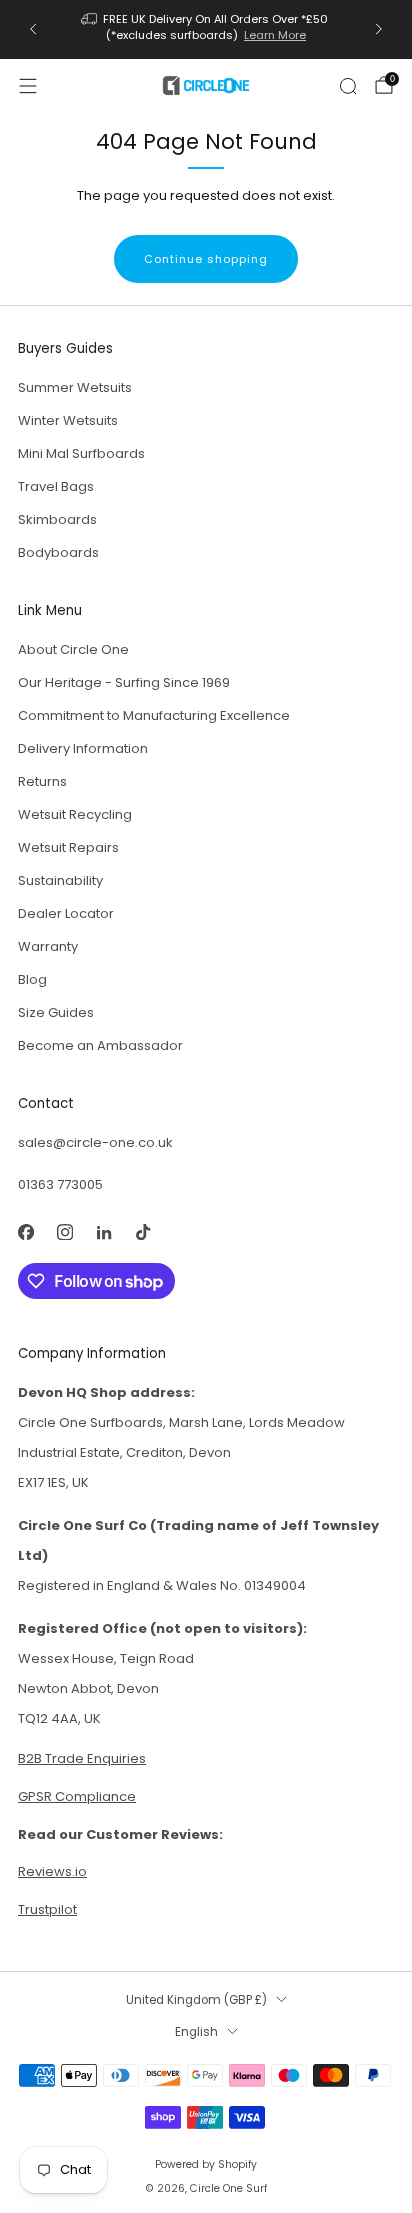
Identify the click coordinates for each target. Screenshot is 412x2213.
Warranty (48, 946)
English (196, 2032)
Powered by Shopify (206, 2164)
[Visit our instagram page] (64, 1231)
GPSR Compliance (77, 1796)
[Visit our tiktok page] (142, 1231)
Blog (32, 979)
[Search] (348, 86)
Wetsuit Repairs (68, 847)
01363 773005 (60, 1184)
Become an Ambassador (100, 1045)
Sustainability (60, 880)
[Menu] (28, 86)
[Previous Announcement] (33, 29)
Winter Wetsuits (68, 420)
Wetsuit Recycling (75, 814)
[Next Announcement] (379, 29)
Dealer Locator (66, 913)
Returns (42, 781)
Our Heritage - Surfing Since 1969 (124, 682)
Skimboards (57, 519)
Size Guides (56, 1012)
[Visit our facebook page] (25, 1231)
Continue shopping (206, 259)
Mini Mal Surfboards (81, 453)
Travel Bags (56, 486)
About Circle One (73, 649)
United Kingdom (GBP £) (196, 2000)
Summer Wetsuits (75, 387)
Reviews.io (314, 29)
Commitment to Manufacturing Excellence (154, 715)
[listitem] (228, 29)
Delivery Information (83, 748)
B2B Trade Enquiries (82, 1758)
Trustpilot (47, 1909)
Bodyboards (58, 552)
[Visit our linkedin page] (103, 1231)
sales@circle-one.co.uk (95, 1142)
